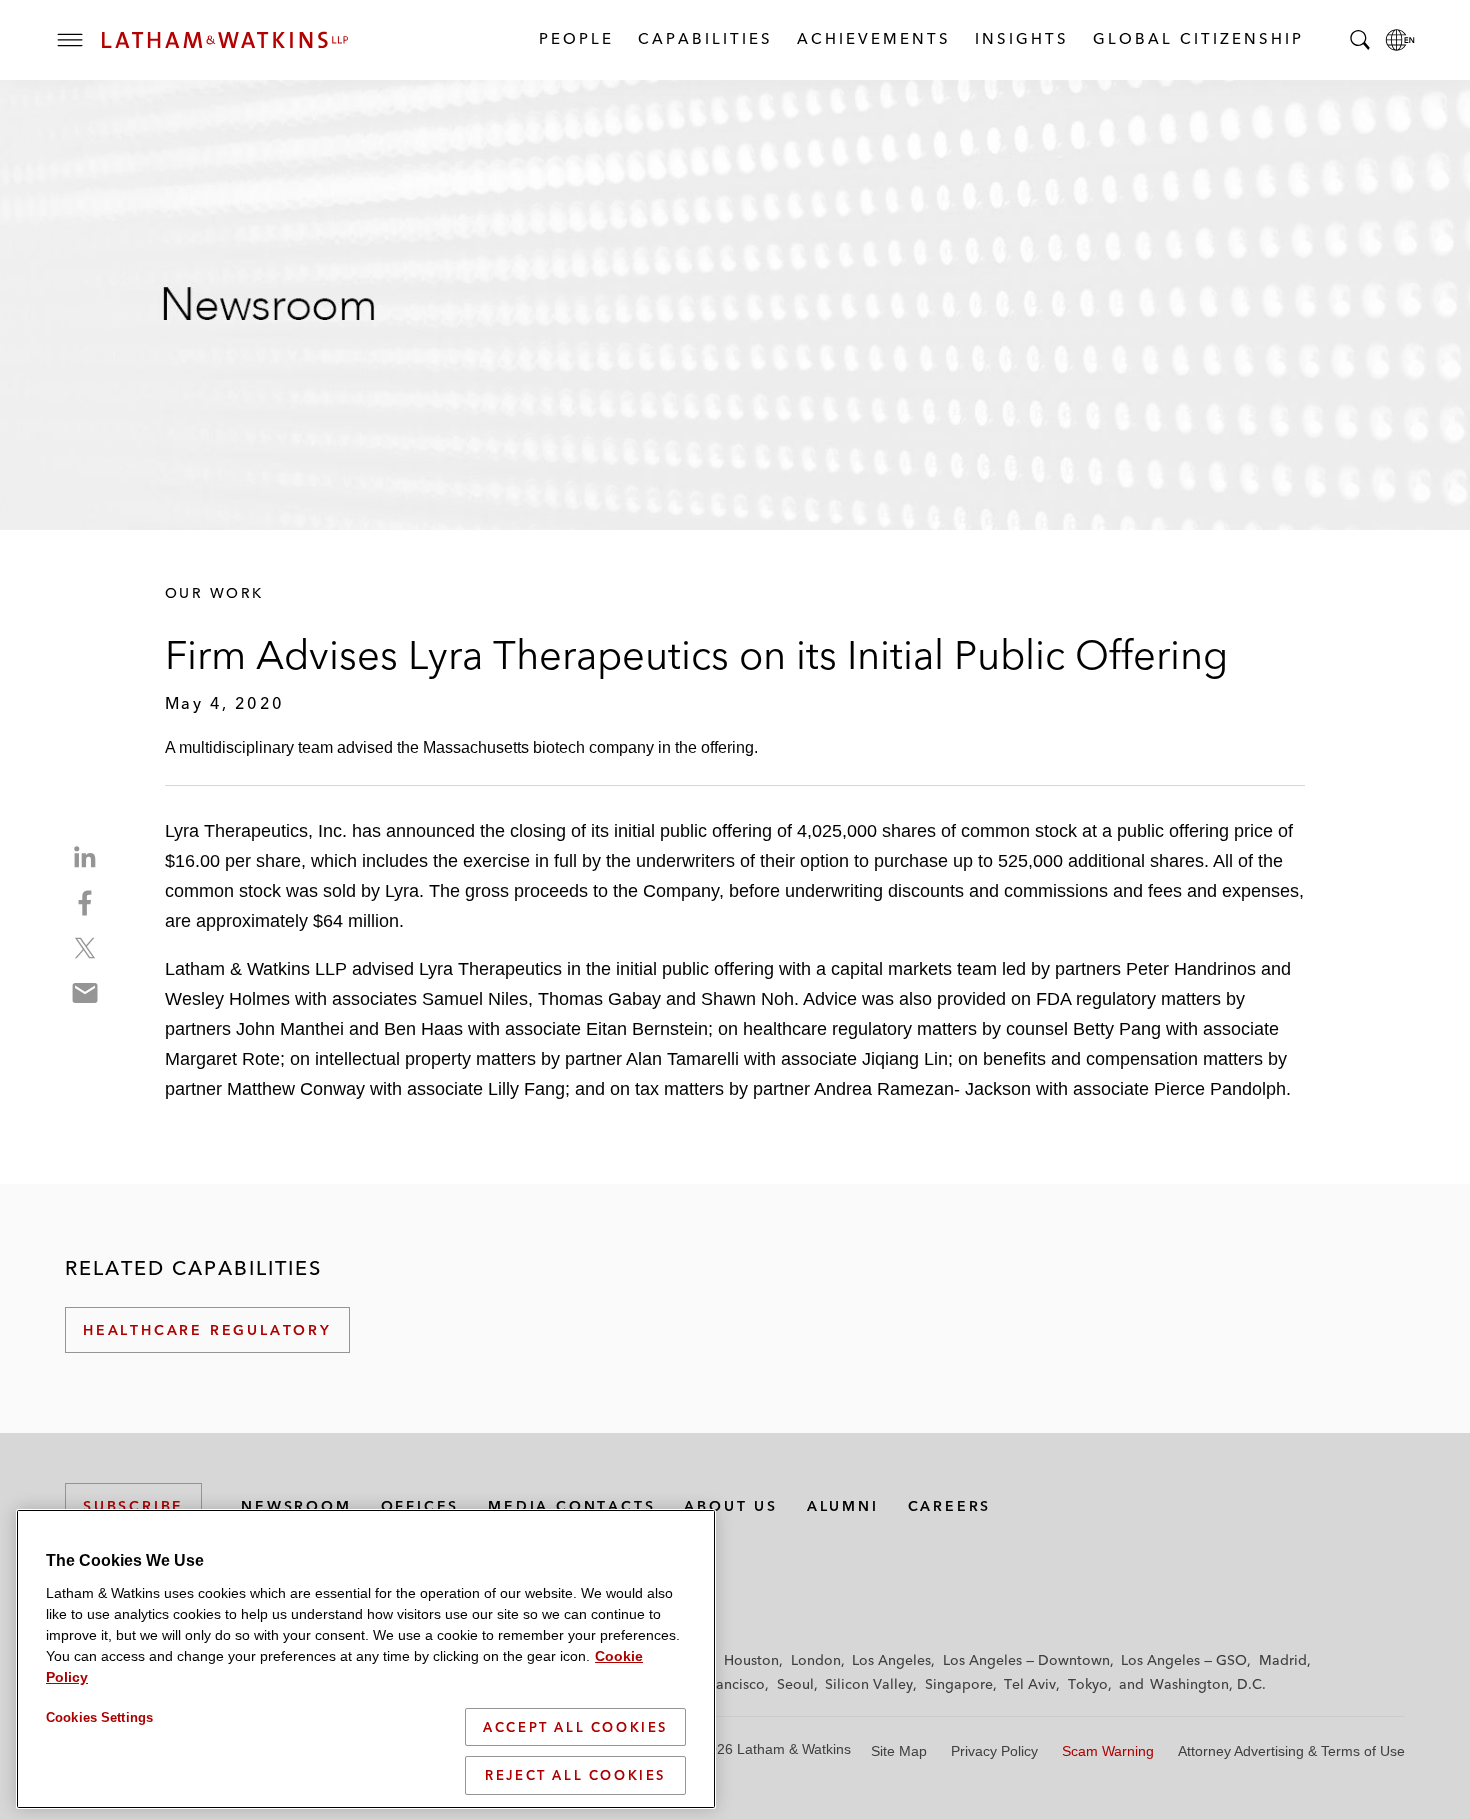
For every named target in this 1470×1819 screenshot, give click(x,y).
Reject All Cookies (575, 1775)
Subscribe (133, 1506)
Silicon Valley (869, 1684)
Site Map (899, 1751)
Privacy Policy (994, 1751)
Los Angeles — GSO (1184, 1660)
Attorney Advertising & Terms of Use (1291, 1751)
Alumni (843, 1506)
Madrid (1283, 1660)
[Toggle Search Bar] (1360, 40)
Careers (950, 1506)
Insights (1021, 38)
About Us (730, 1506)
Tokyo (1088, 1684)
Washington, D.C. (1208, 1684)
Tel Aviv (1030, 1684)
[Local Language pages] (1400, 40)
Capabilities (704, 38)
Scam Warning (1108, 1751)
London (816, 1660)
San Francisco (720, 1684)
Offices (420, 1506)
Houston (751, 1660)
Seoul (795, 1684)
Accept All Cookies (575, 1727)
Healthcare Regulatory (207, 1330)
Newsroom (296, 1506)
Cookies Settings (99, 1717)
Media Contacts (571, 1506)
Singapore (959, 1684)
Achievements (873, 38)
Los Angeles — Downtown (1026, 1660)
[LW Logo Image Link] (225, 40)
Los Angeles (891, 1660)
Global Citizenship (1197, 38)
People (575, 38)
